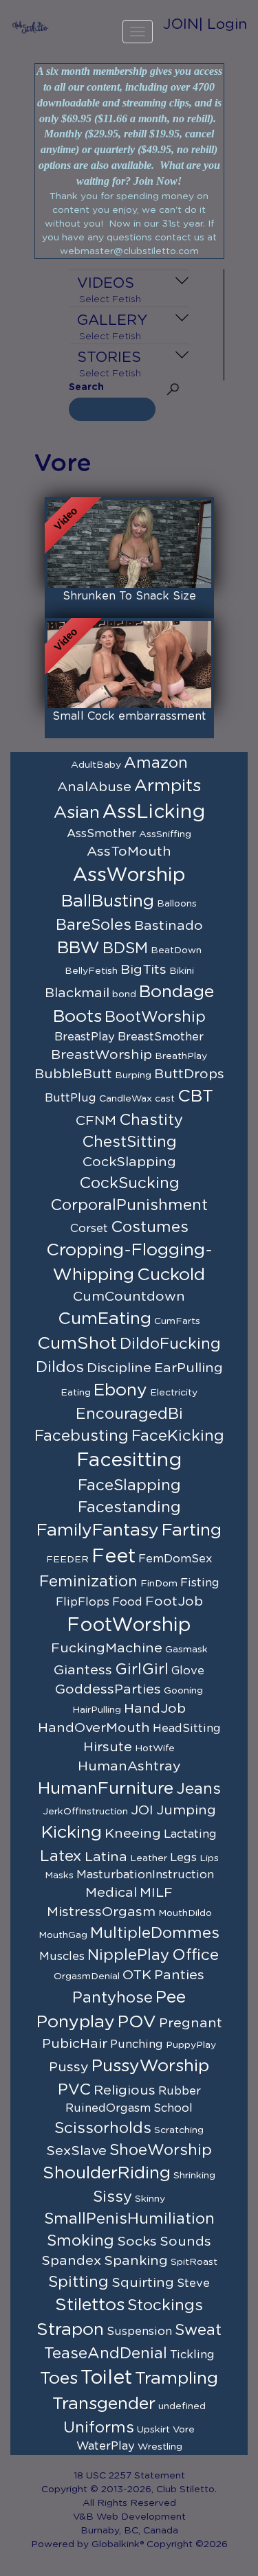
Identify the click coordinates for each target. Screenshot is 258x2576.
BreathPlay (181, 1056)
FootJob (174, 1602)
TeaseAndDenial (106, 2353)
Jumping (186, 1810)
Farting (192, 1530)
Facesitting (129, 1461)
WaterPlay (106, 2446)
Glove (188, 1671)
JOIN (181, 24)
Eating (76, 1393)
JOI (142, 1810)
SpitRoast (194, 2262)
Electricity (174, 1393)
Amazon (156, 763)
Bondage (176, 992)
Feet (114, 1557)
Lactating (190, 1834)
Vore (184, 2430)
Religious (125, 2090)
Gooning (183, 1691)
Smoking (80, 2241)
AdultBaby (96, 765)
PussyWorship (150, 2066)
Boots (77, 1017)
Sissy (112, 2197)
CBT (195, 1096)
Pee (171, 1997)
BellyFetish (91, 971)
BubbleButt (73, 1074)
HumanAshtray (129, 1766)
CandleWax (126, 1099)
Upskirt (153, 2430)
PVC (74, 2090)
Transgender (104, 2404)
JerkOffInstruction (85, 1812)
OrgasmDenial (87, 1976)
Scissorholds (103, 2128)
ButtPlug (71, 1098)
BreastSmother (161, 1037)
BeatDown (176, 950)
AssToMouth (129, 852)
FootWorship (129, 1626)
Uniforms (99, 2428)
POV (137, 2022)
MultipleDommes (155, 1933)
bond (124, 994)
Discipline (119, 1368)
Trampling (176, 2379)
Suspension (139, 2332)
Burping (133, 1075)
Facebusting (82, 1436)
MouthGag (63, 1935)
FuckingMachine (107, 1648)
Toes (59, 2379)
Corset (89, 1229)
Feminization (88, 1582)
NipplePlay (128, 1955)
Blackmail (77, 993)
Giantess (83, 1670)
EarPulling (189, 1368)
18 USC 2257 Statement (129, 2476)
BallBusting (108, 901)
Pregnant (191, 2023)
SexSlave (76, 2151)
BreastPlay (85, 1037)
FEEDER (67, 1560)
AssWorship (129, 876)
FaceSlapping (129, 1485)
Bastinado (169, 926)
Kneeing (133, 1834)
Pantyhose (112, 1998)
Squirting (143, 2283)
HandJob (155, 1709)
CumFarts (177, 1321)
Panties (179, 1975)
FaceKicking (178, 1436)
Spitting (78, 2282)
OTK (137, 1975)
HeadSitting (187, 1729)
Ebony (120, 1390)
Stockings (165, 2305)
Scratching (179, 2130)
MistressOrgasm (101, 1912)
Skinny (150, 2199)
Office (195, 1955)
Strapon (70, 2330)
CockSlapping (129, 1162)
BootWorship (155, 1017)
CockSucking (129, 1183)
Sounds (185, 2242)
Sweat (198, 2330)
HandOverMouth (94, 1728)
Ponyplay (76, 2022)
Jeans (198, 1789)
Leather (149, 1858)
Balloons (177, 904)
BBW (78, 948)
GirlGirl (142, 1669)
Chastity (151, 1120)
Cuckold (171, 1275)
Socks (137, 2242)
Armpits (168, 786)
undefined (182, 2406)
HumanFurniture (106, 1789)
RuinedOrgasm (108, 2108)
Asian (77, 813)
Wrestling (160, 2447)
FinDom (159, 1584)
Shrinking (194, 2176)
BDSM (125, 948)
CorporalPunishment (129, 1205)
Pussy (69, 2067)
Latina (106, 1857)
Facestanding (129, 1507)
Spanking (136, 2261)
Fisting (200, 1583)
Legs (183, 1858)
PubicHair (75, 2044)
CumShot (77, 1344)
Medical (111, 1893)
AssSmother (101, 834)
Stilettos (90, 2305)
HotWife (155, 1748)
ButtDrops (189, 1074)
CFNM (96, 1121)
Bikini (182, 971)
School (173, 2108)
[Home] (30, 27)
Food (127, 1602)
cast (165, 1099)
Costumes (150, 1227)
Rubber (180, 2091)
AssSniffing (165, 834)
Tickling (192, 2355)
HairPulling (97, 1710)
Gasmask (186, 1650)
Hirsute (108, 1747)
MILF (156, 1893)
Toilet (106, 2378)
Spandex (71, 2261)
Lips (209, 1858)
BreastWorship (101, 1055)
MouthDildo (185, 1913)
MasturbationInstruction (145, 1875)
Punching (137, 2044)
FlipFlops (83, 1602)
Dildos (60, 1367)
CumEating (105, 1319)
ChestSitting (129, 1142)
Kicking (72, 1833)
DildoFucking (170, 1344)
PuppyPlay (191, 2045)
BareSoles (94, 925)
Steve (193, 2283)
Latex (61, 1856)
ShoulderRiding (107, 2173)
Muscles (62, 1957)
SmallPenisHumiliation (129, 2219)
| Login (223, 24)
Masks (59, 1876)
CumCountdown (129, 1297)
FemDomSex (175, 1559)
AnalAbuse (94, 787)
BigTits (143, 970)
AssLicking (154, 812)
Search (86, 387)
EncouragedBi (129, 1414)
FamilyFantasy (98, 1530)
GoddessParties (108, 1689)
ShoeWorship (161, 2150)
